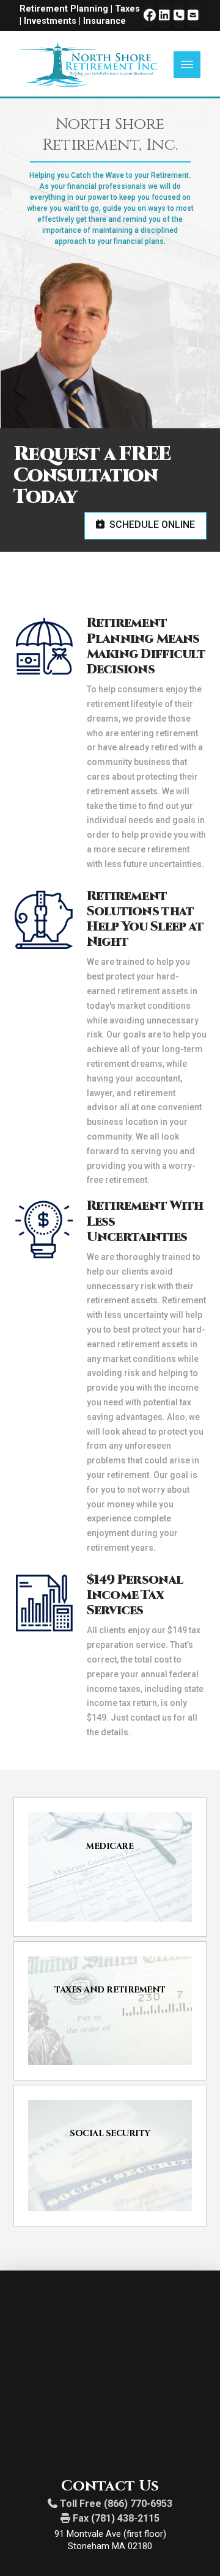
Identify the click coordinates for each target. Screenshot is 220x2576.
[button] (187, 65)
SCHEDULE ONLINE (152, 525)
